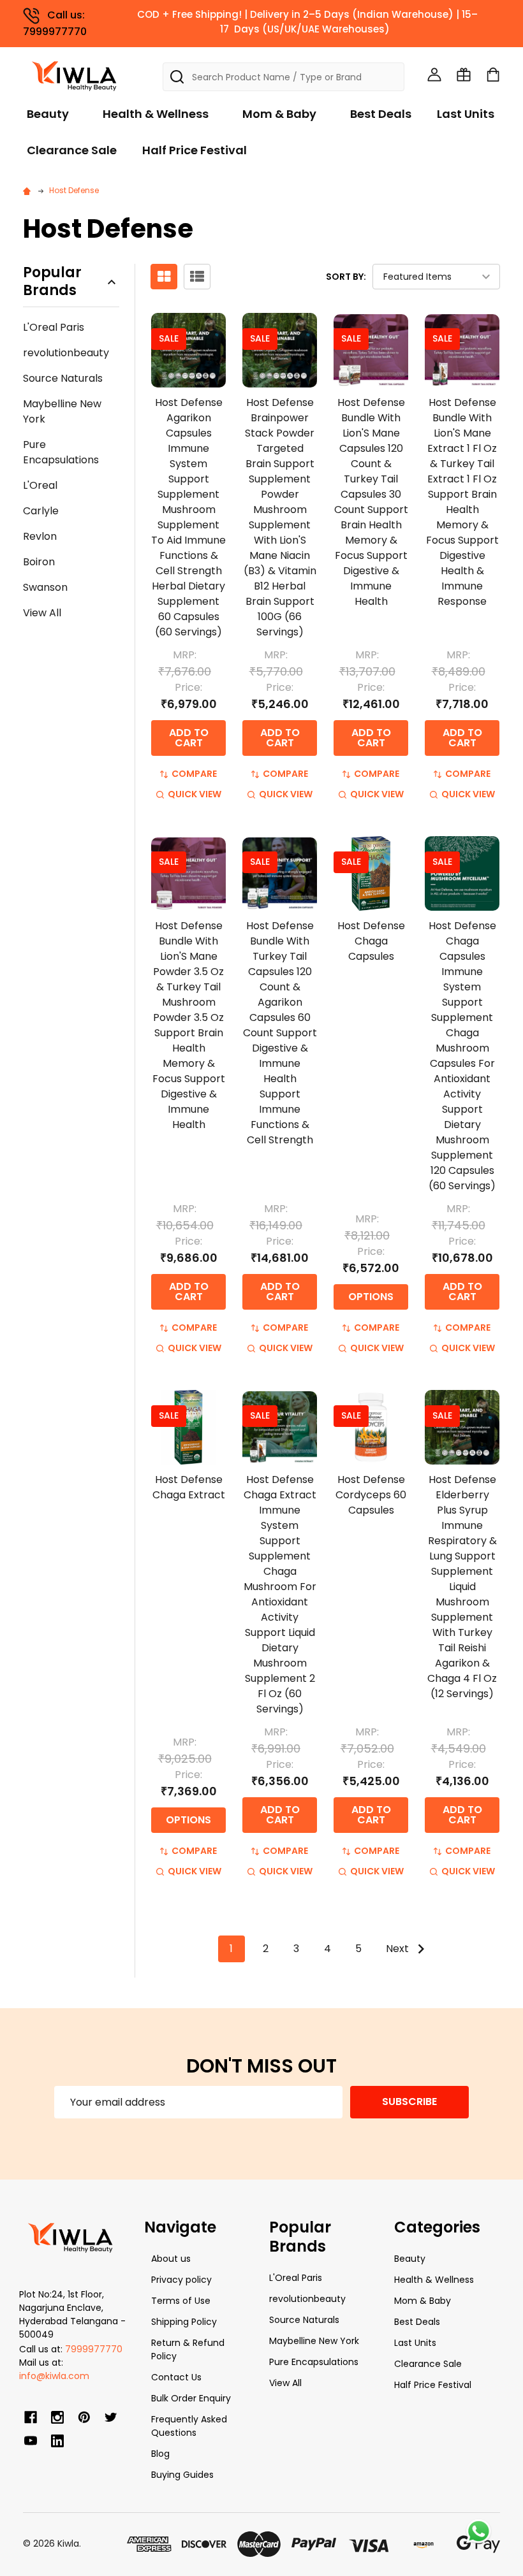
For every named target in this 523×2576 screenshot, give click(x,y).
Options (371, 1297)
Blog (160, 2454)
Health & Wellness (156, 114)
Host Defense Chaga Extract (189, 1487)
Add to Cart (189, 738)
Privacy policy (181, 2280)
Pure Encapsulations (61, 452)
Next (399, 1949)
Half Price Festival (195, 150)
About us (171, 2259)
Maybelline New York (62, 411)
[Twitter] (111, 2417)
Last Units (466, 114)
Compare (194, 774)
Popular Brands (52, 282)
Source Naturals (63, 378)
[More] (520, 18)
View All (42, 613)
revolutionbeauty (66, 353)
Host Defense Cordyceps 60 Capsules (371, 1495)
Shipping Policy (184, 2322)
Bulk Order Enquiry (191, 2398)
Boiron (39, 562)
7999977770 (94, 2349)
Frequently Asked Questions (189, 2426)
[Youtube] (31, 2441)
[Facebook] (31, 2417)
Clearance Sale (72, 150)
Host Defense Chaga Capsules (371, 941)
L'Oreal (40, 485)
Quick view (195, 794)
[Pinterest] (84, 2417)
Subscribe (409, 2102)
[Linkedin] (57, 2441)
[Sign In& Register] (434, 75)
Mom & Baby (279, 114)
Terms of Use (181, 2301)
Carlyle (41, 511)
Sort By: (346, 277)
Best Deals (381, 114)
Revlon (40, 536)
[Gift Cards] (464, 75)
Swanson (45, 587)
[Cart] (493, 75)
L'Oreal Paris (54, 327)
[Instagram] (57, 2417)
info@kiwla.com (54, 2376)
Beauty (48, 114)
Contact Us (176, 2377)
